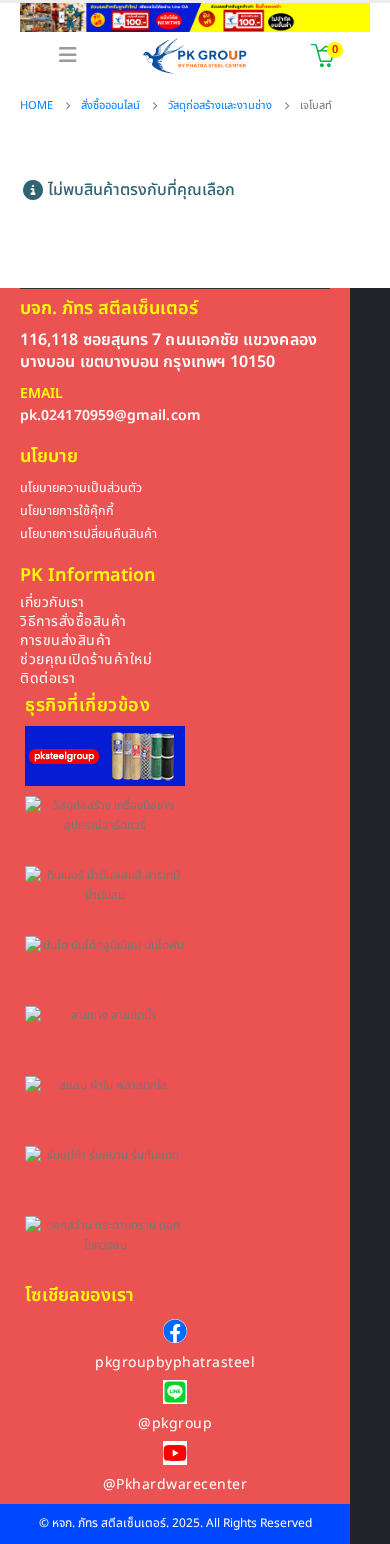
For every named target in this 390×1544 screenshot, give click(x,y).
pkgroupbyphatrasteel (175, 1362)
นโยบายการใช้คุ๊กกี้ (67, 511)
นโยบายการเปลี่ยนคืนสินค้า (88, 534)
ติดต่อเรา (48, 678)
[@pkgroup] (175, 1392)
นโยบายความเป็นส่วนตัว (81, 488)
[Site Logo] (196, 56)
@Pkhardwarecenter (175, 1484)
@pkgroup (175, 1423)
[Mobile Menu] (68, 55)
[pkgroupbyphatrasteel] (175, 1331)
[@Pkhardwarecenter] (175, 1453)
